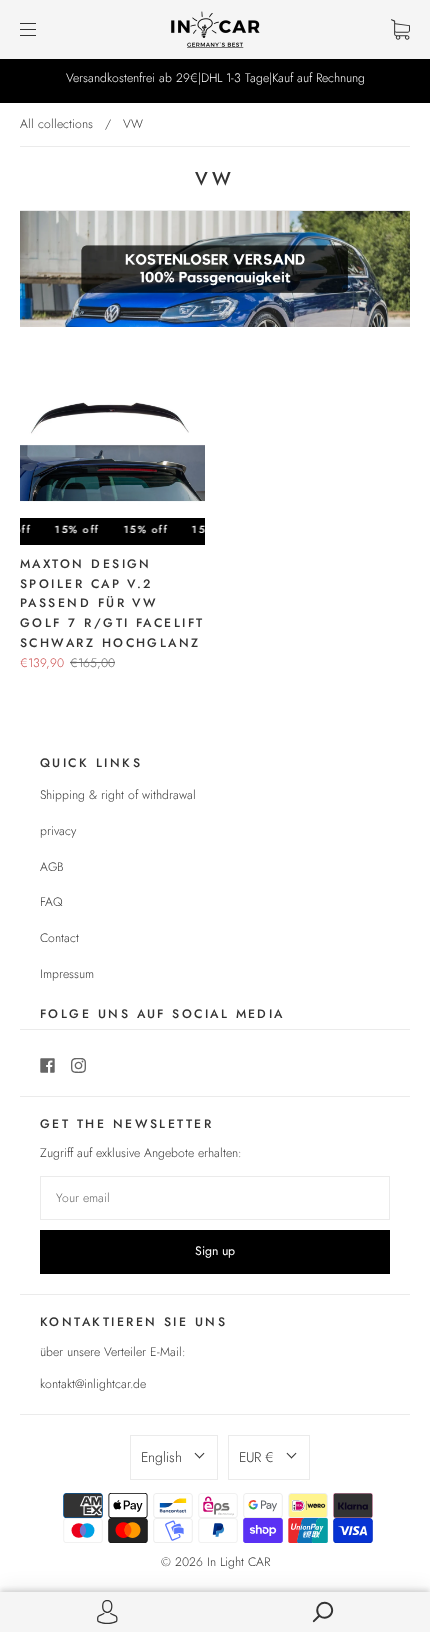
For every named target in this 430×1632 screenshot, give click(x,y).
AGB (52, 867)
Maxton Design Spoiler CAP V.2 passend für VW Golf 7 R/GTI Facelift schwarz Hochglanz (112, 603)
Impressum (67, 974)
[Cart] (400, 29)
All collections (56, 124)
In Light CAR (238, 1562)
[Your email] (215, 1198)
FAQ (51, 902)
